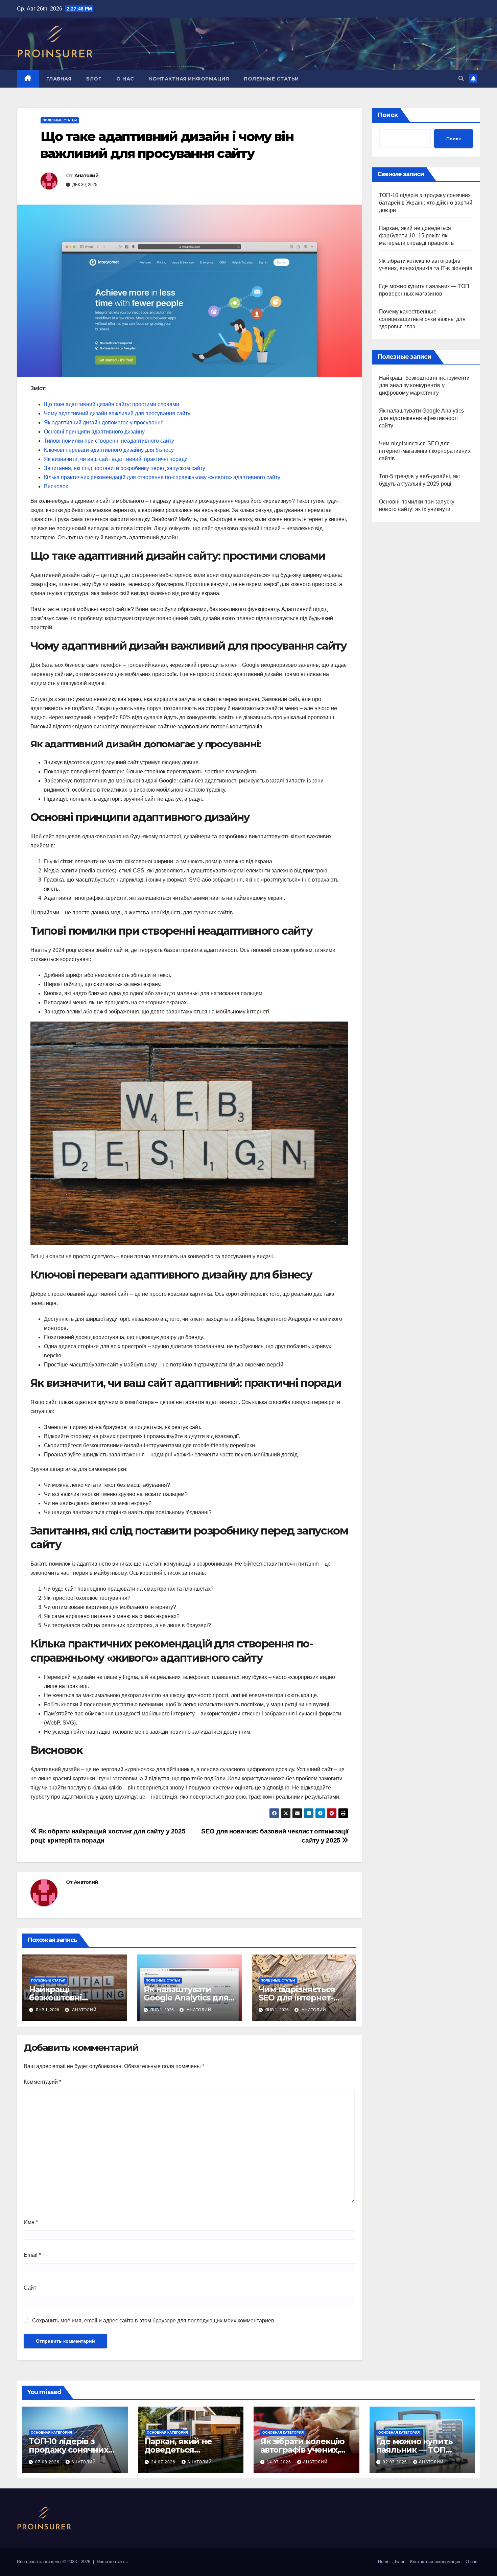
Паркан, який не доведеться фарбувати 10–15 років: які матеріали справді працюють (416, 236)
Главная (59, 79)
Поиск (388, 115)
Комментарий (42, 2082)
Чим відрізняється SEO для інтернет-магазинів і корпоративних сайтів (425, 451)
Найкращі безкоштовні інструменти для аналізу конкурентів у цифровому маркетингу (424, 385)
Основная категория (51, 2432)
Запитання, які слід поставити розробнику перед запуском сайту (125, 468)
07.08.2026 (48, 2462)
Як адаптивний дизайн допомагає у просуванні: (104, 423)
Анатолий (86, 175)
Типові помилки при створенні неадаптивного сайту (109, 441)
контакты (118, 2562)
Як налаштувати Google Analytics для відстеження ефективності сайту (421, 418)
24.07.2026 (164, 2462)
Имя (31, 2222)
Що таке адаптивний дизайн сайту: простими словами (112, 404)
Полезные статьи (271, 79)
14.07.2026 (280, 2462)
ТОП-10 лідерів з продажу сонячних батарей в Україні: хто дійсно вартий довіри (426, 203)
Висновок (56, 486)
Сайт (30, 2288)
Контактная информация (189, 79)
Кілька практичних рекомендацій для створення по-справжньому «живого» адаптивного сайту (162, 477)
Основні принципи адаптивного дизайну (94, 432)
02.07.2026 (396, 2462)
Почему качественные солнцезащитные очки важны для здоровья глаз (422, 319)
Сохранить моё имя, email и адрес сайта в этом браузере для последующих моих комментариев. (154, 2321)
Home (384, 2562)
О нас (125, 79)
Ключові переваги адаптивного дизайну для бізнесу (109, 450)
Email (32, 2255)
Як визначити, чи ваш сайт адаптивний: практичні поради (116, 459)
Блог (94, 79)
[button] (461, 79)
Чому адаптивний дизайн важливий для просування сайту (117, 413)
